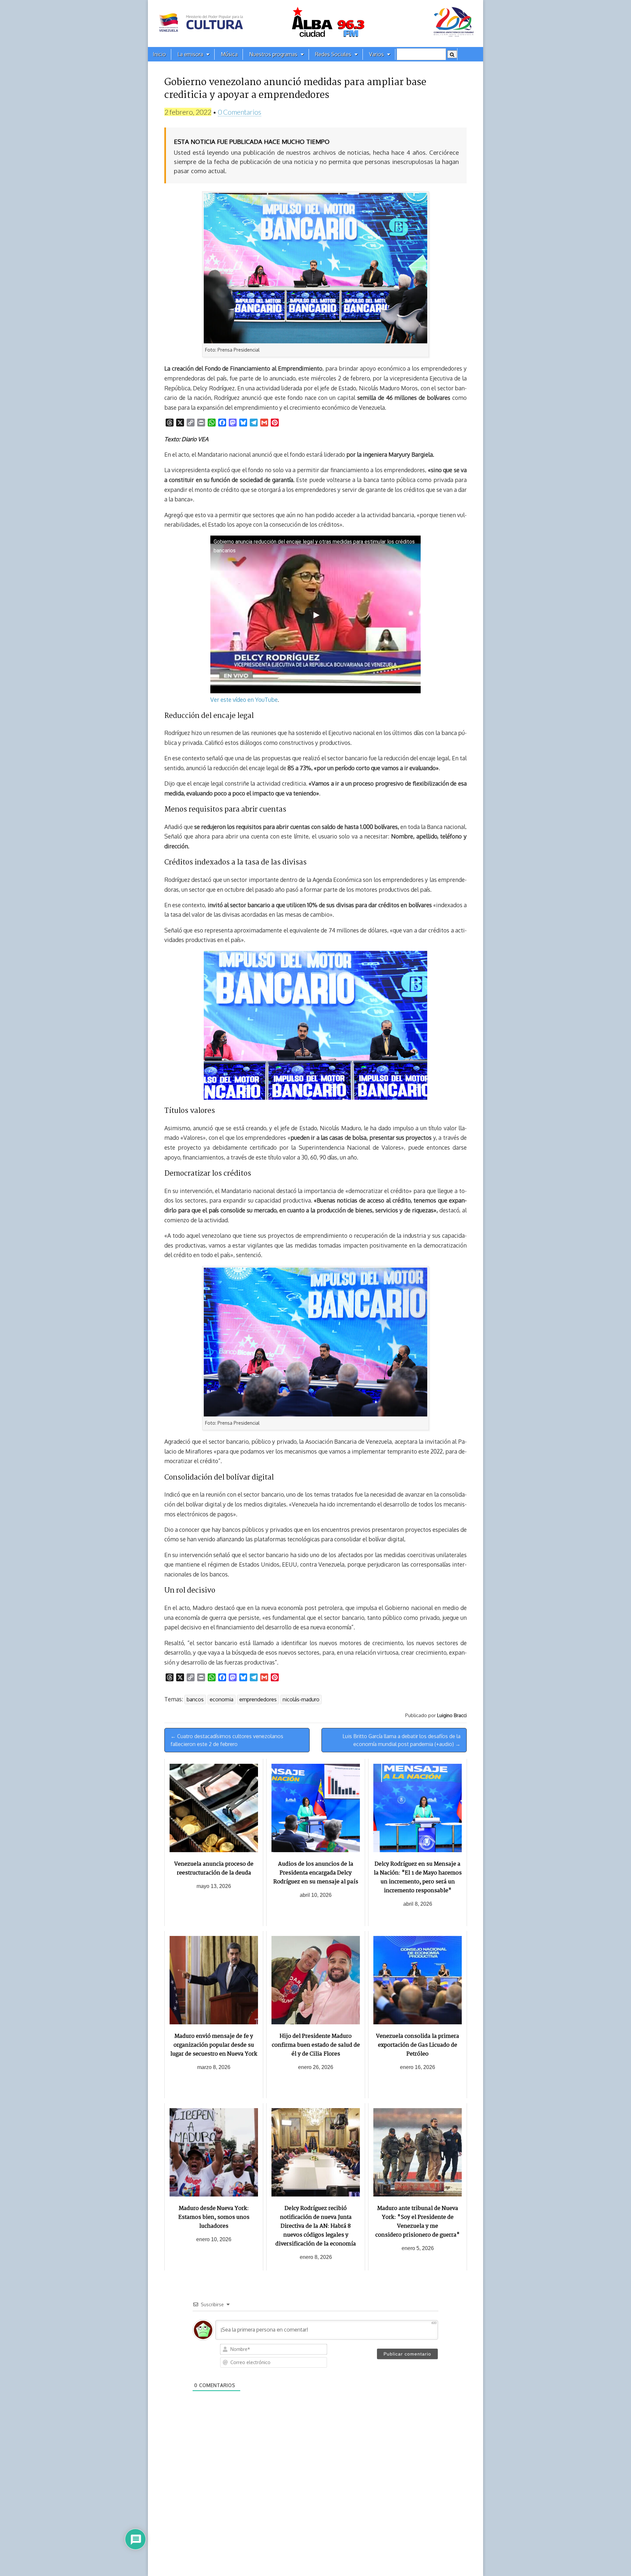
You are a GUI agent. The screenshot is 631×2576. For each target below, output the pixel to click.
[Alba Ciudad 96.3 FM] (315, 23)
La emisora (190, 54)
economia (222, 1699)
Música (229, 54)
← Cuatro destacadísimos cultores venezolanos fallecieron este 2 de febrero (227, 1740)
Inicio (159, 54)
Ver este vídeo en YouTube (244, 700)
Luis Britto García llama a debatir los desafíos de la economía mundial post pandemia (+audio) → (401, 1740)
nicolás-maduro (301, 1699)
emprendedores (258, 1699)
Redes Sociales (333, 54)
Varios (376, 54)
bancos (195, 1699)
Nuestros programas (273, 54)
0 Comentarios (240, 112)
